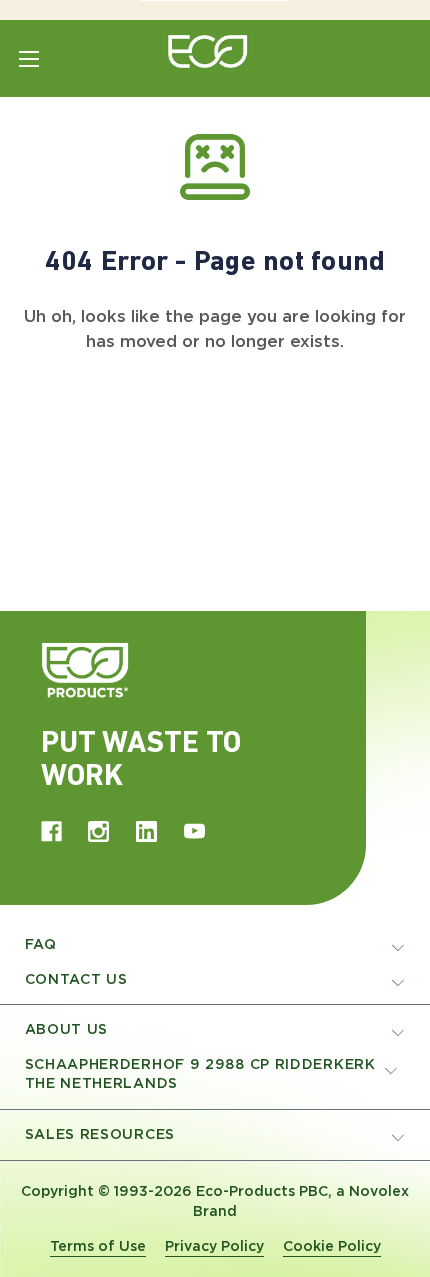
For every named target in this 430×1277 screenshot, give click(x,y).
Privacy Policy (214, 1246)
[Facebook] (51, 831)
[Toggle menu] (28, 58)
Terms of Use (98, 1246)
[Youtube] (194, 831)
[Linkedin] (146, 831)
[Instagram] (98, 831)
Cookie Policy (332, 1246)
